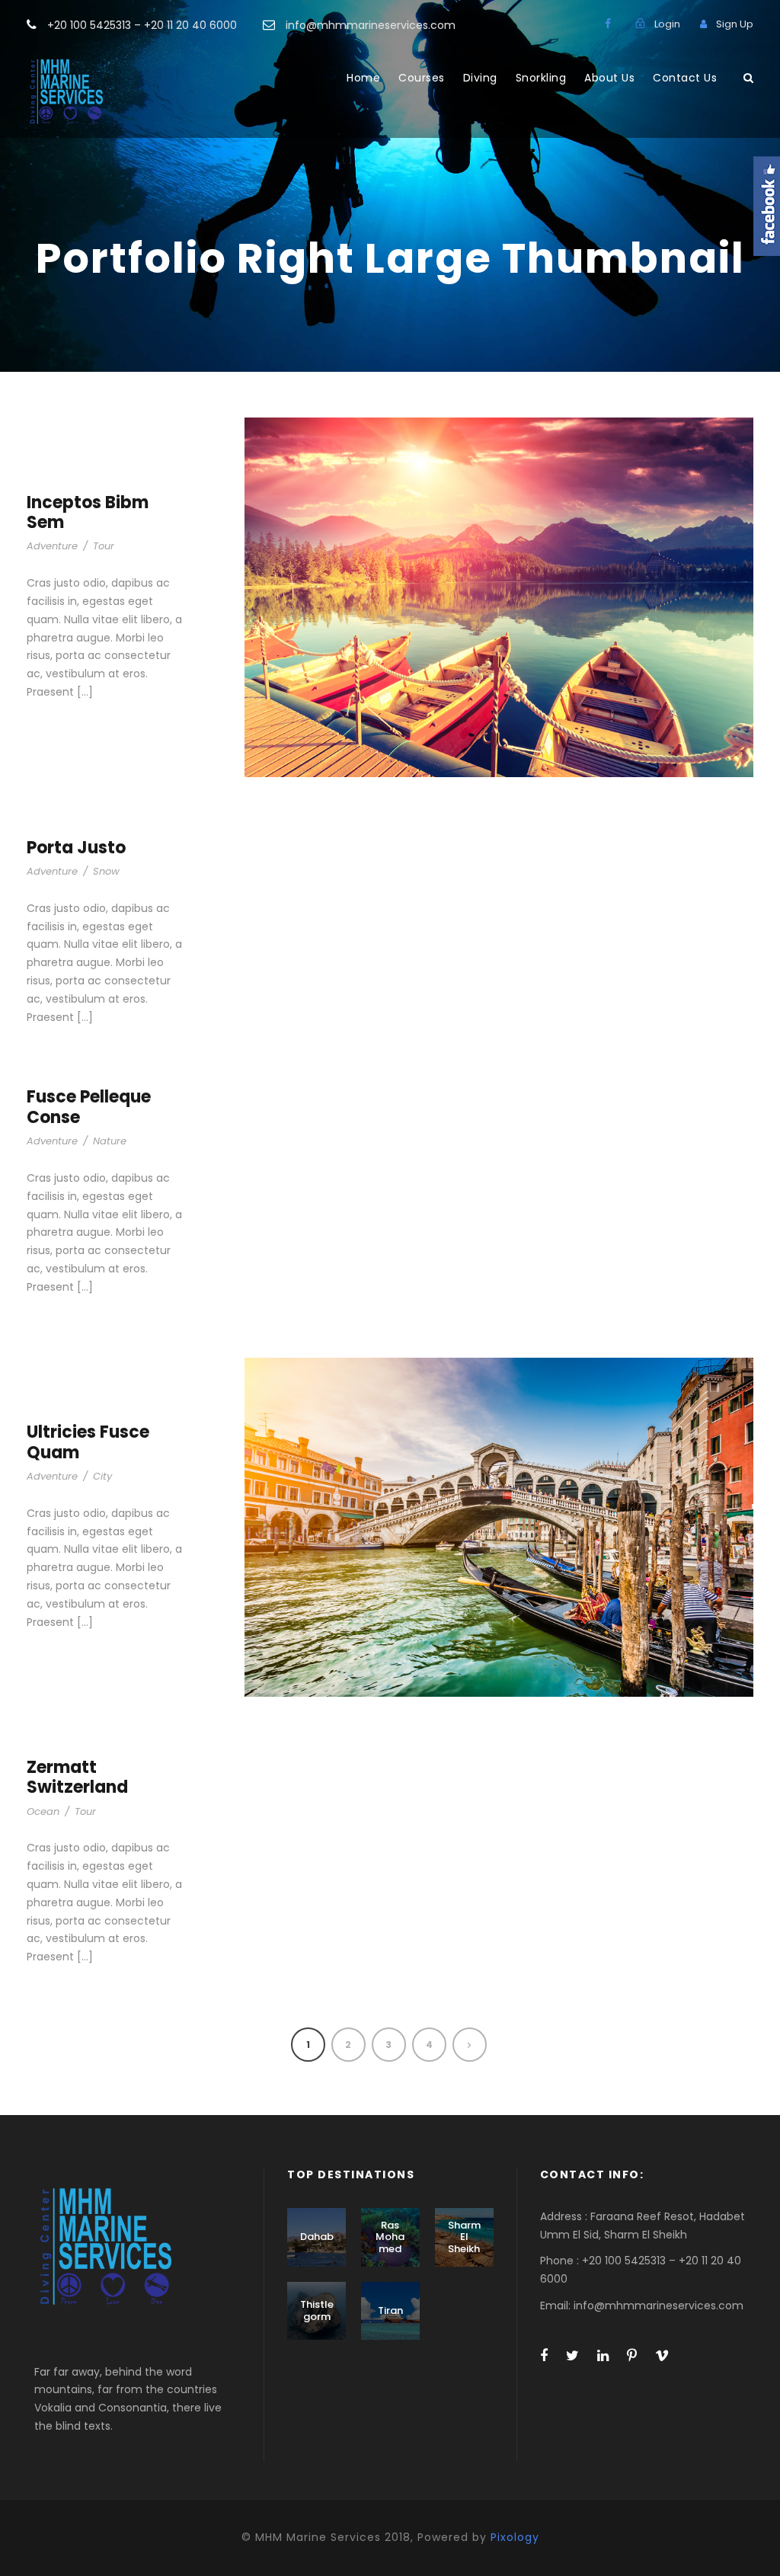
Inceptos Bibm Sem (88, 512)
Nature (110, 1141)
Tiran (390, 2310)
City (102, 1476)
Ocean (43, 1811)
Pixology (515, 2537)
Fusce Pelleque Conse (89, 1107)
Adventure (52, 546)
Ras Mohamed (390, 2237)
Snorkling (541, 78)
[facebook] (608, 24)
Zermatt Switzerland (77, 1777)
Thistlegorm (317, 2310)
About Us (609, 78)
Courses (422, 78)
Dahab (317, 2237)
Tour (104, 546)
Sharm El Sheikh (464, 2237)
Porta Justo (76, 848)
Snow (106, 871)
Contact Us (685, 78)
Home (363, 78)
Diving (480, 78)
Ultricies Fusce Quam (88, 1442)
